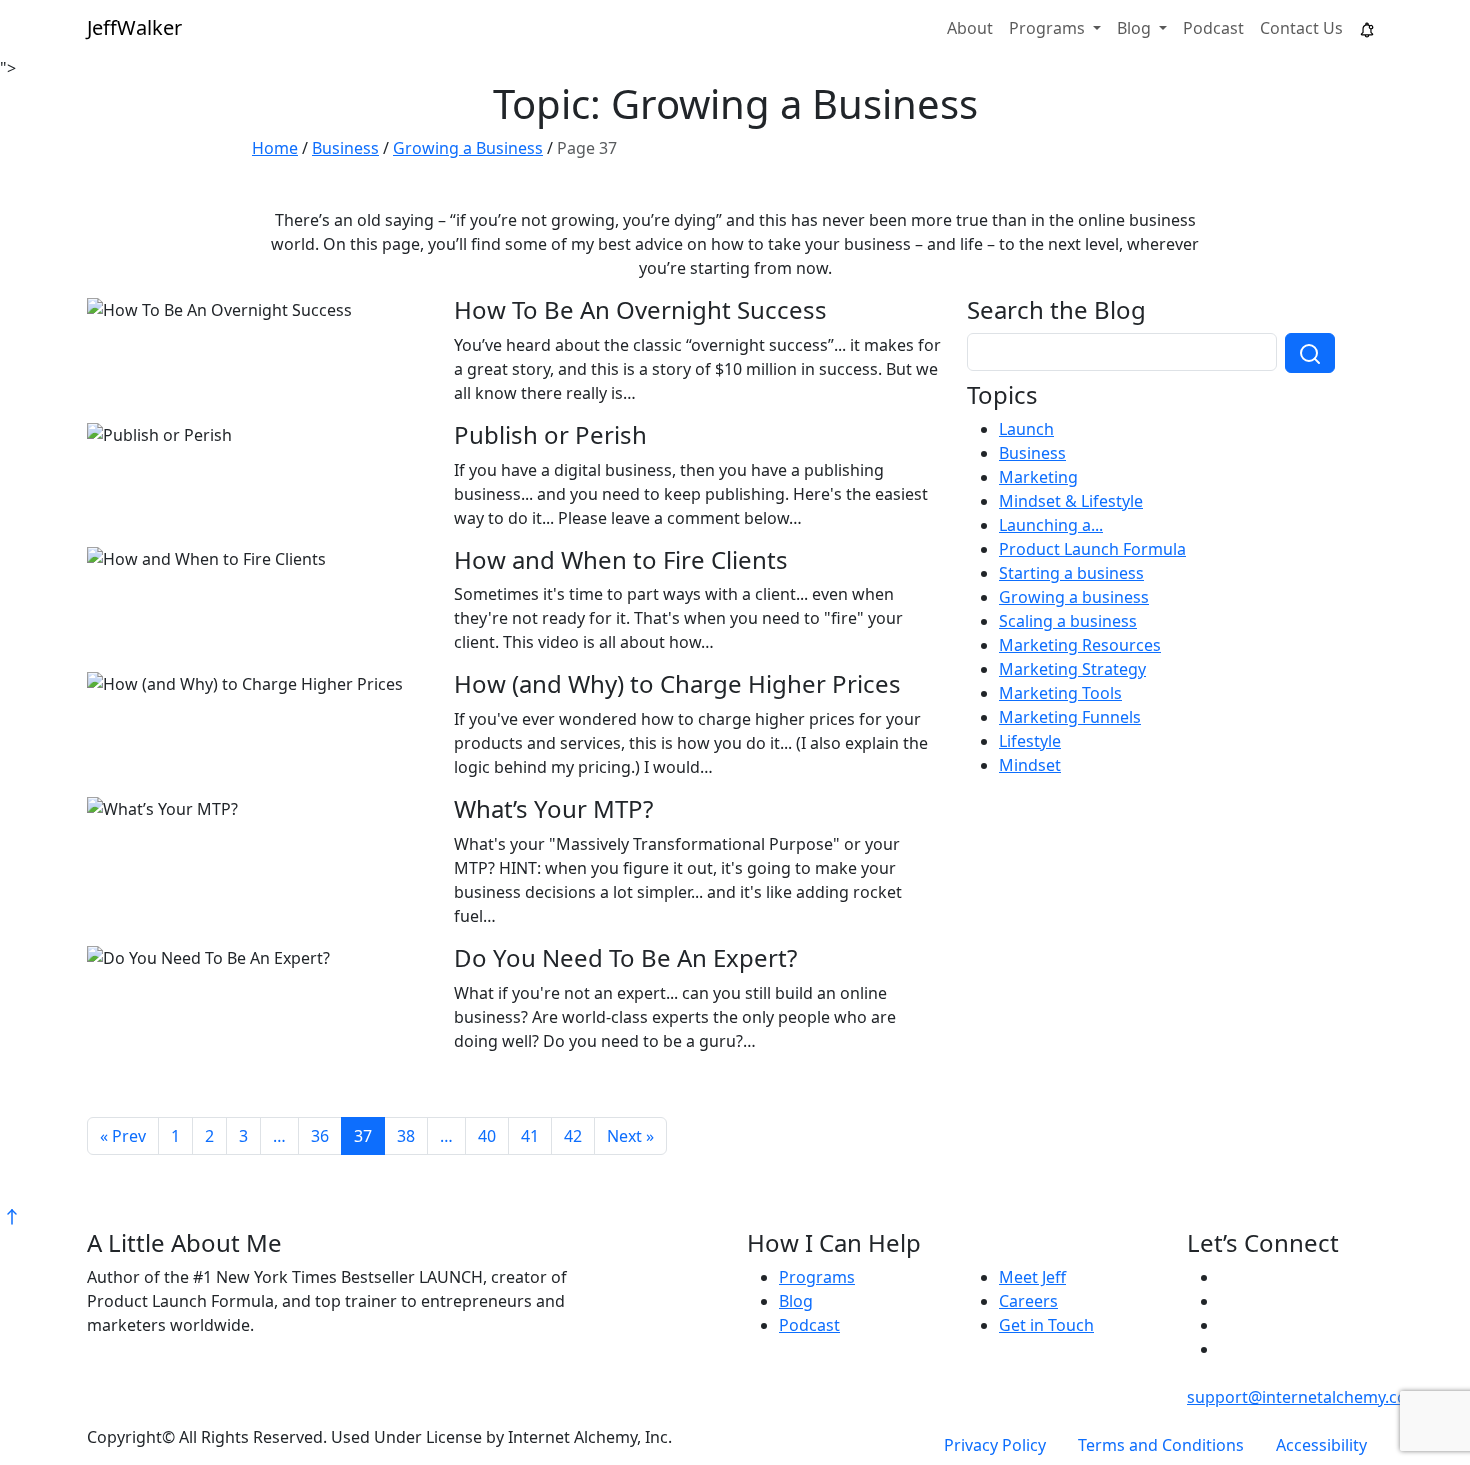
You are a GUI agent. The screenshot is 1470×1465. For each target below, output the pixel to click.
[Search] (1310, 353)
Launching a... (1051, 525)
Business (1032, 453)
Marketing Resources (1080, 645)
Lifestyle (1030, 741)
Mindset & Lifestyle (1071, 501)
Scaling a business (1068, 621)
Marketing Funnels (1070, 717)
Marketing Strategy (1072, 669)
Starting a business (1071, 573)
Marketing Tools (1060, 693)
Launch (1026, 429)
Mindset (1030, 765)
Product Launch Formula (1092, 549)
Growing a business (1074, 597)
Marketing (1038, 477)
